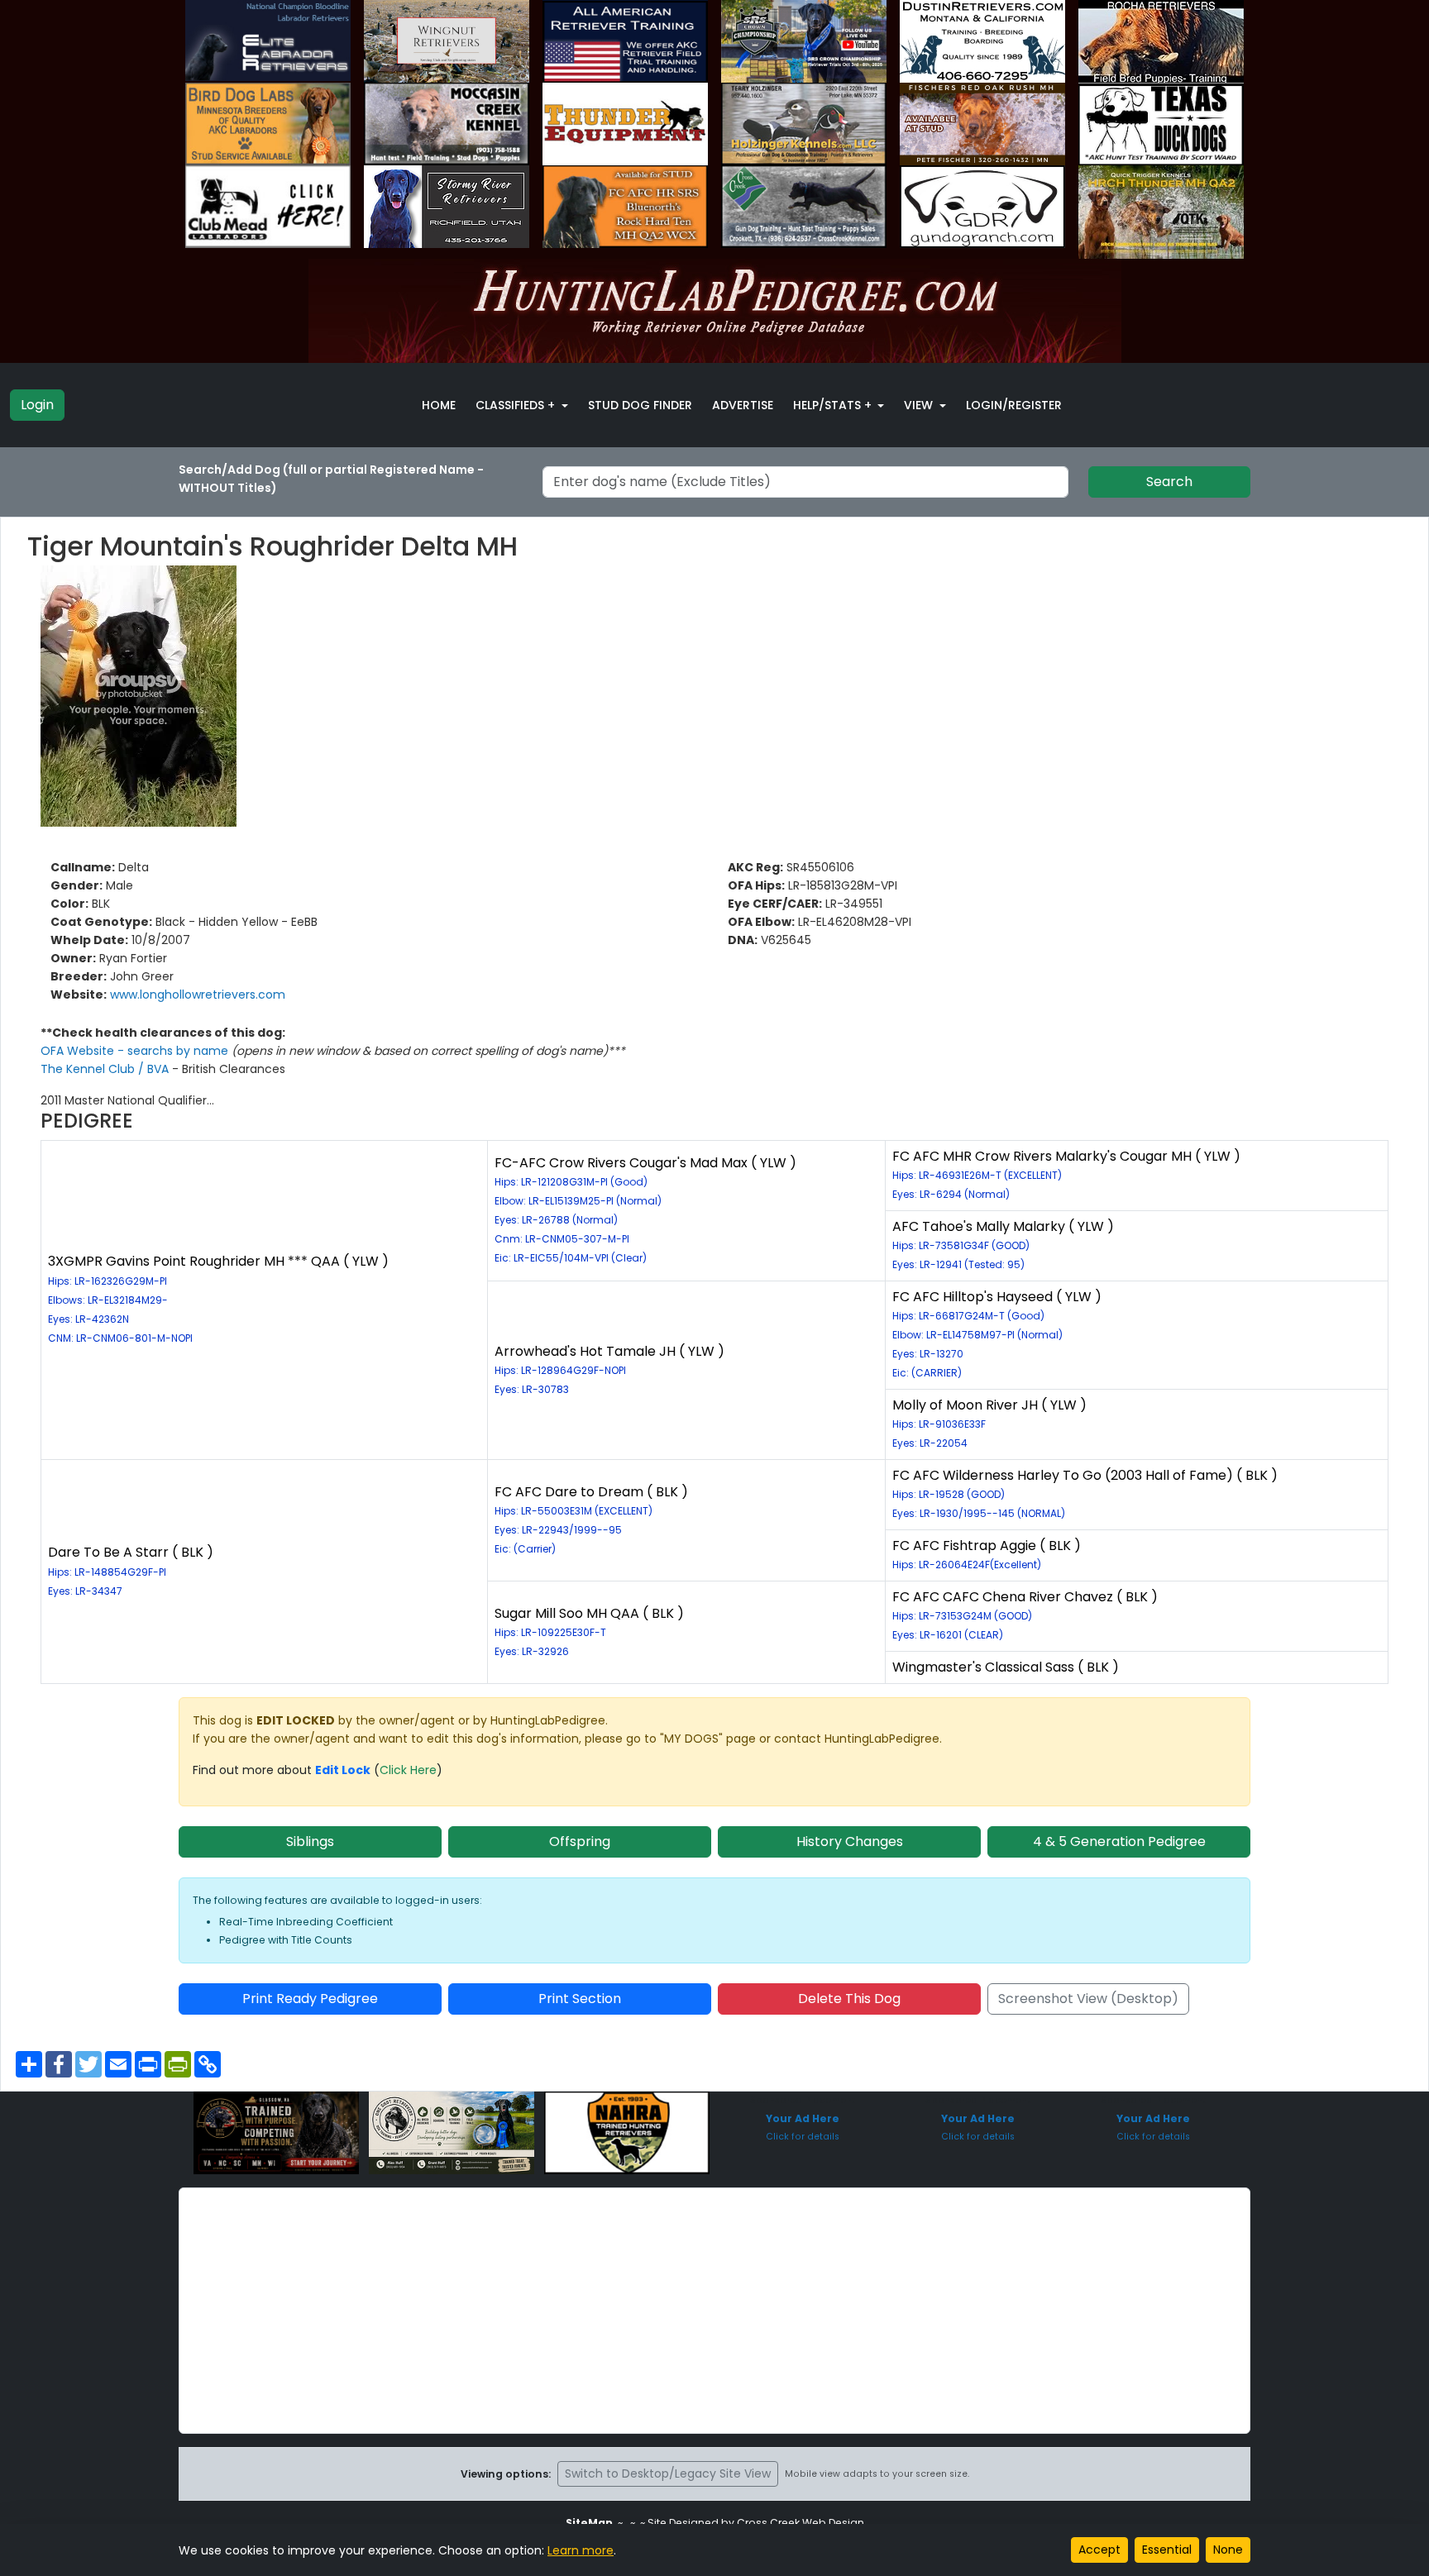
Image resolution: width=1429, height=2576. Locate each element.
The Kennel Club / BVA (106, 1069)
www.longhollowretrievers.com (198, 995)
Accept (1099, 2550)
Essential (1167, 2550)
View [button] (920, 405)
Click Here (408, 1770)
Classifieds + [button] (517, 405)
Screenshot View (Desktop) (1088, 1999)
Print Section (580, 1999)
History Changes (850, 1841)
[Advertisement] (714, 2311)
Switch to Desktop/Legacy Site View (668, 2473)
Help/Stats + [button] (834, 405)
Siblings (310, 1841)
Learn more (581, 2550)
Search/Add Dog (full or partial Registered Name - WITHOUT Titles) (331, 479)
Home (439, 405)
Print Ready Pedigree (310, 1999)
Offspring (580, 1841)
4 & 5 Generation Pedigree (1119, 1841)
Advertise (743, 405)
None (1228, 2550)
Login (37, 405)
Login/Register (1014, 405)
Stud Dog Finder (640, 405)
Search (1169, 482)
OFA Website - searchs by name (136, 1051)
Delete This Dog (849, 1999)
